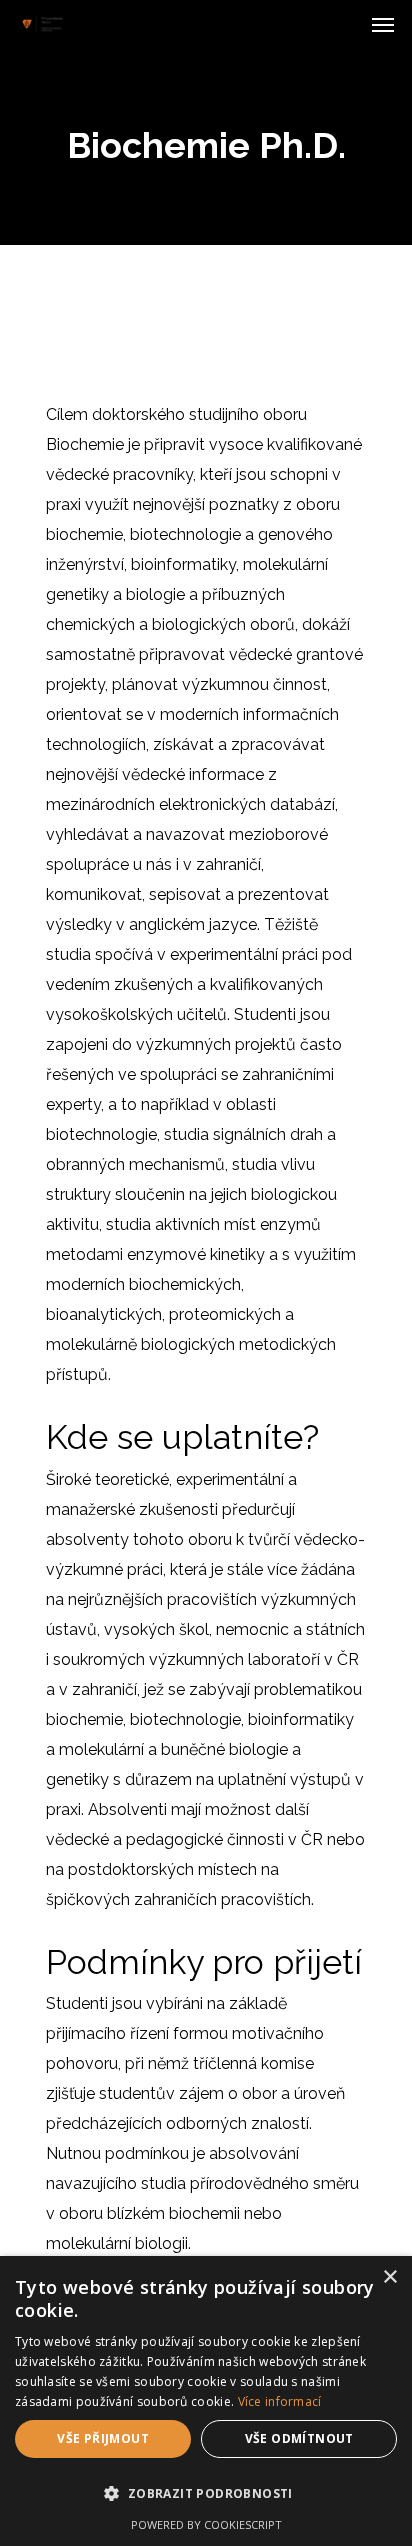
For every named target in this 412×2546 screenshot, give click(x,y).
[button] (206, 2494)
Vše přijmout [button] (103, 2438)
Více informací (280, 2401)
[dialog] (206, 2401)
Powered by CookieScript (206, 2524)
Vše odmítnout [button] (299, 2438)
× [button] (389, 2277)
